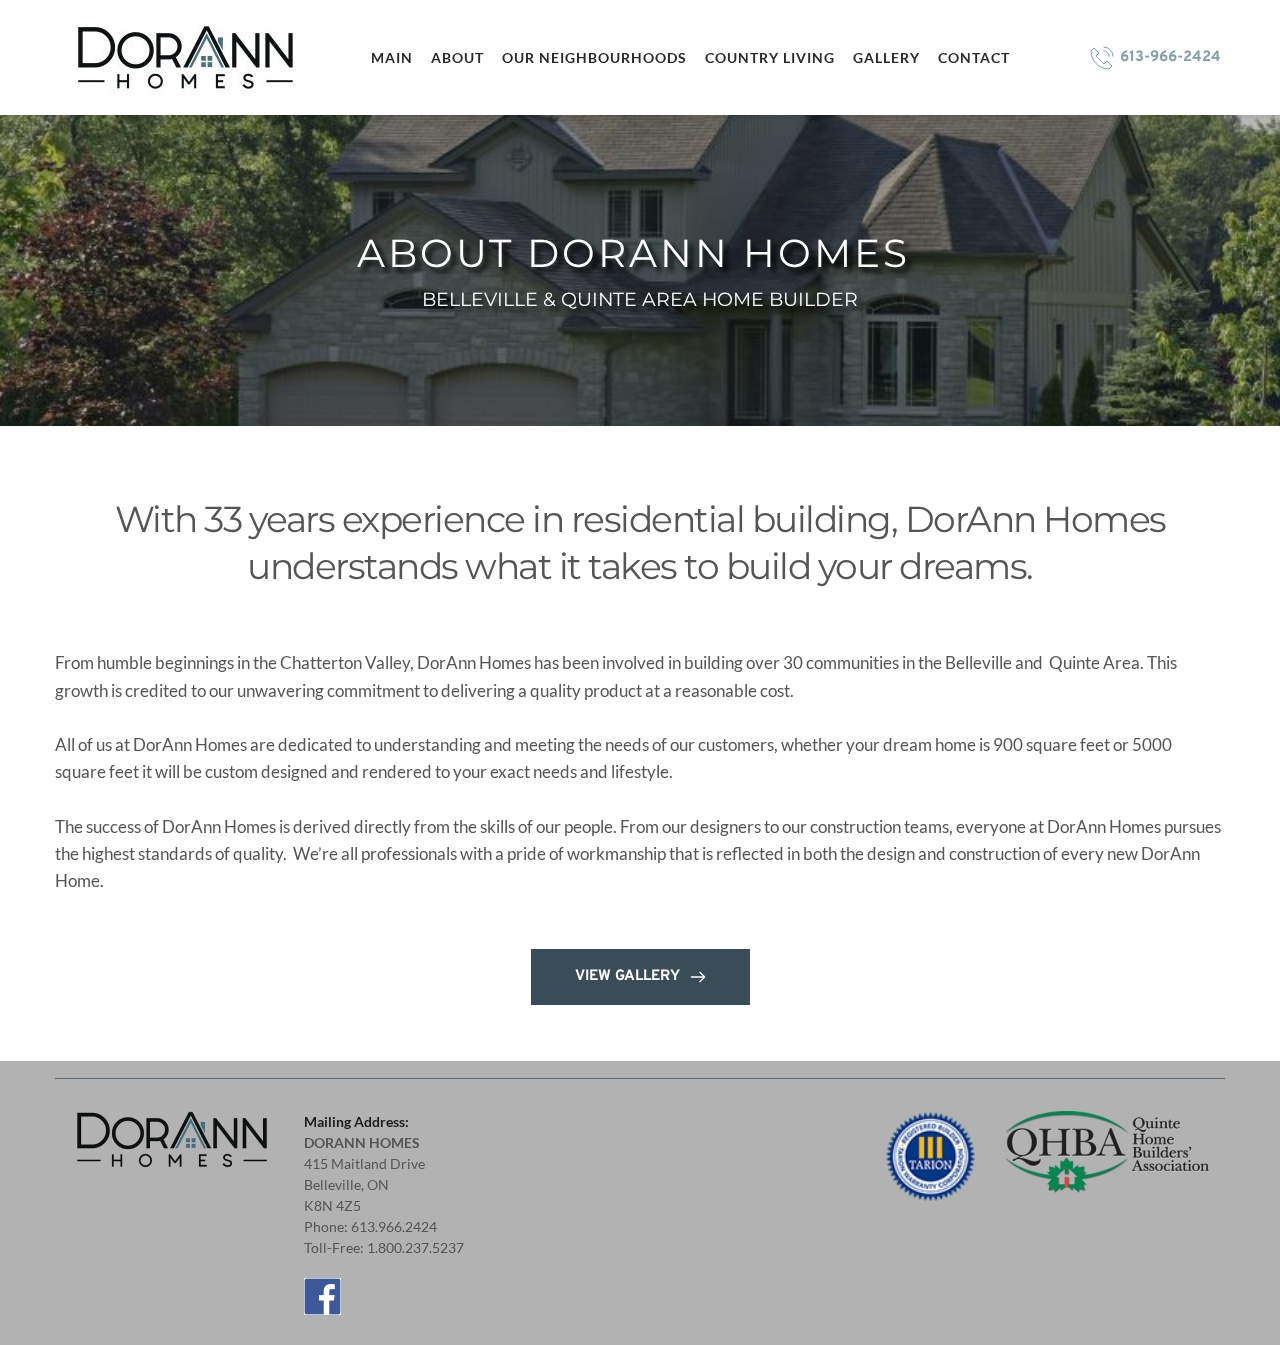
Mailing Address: (358, 1121)
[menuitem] (391, 57)
